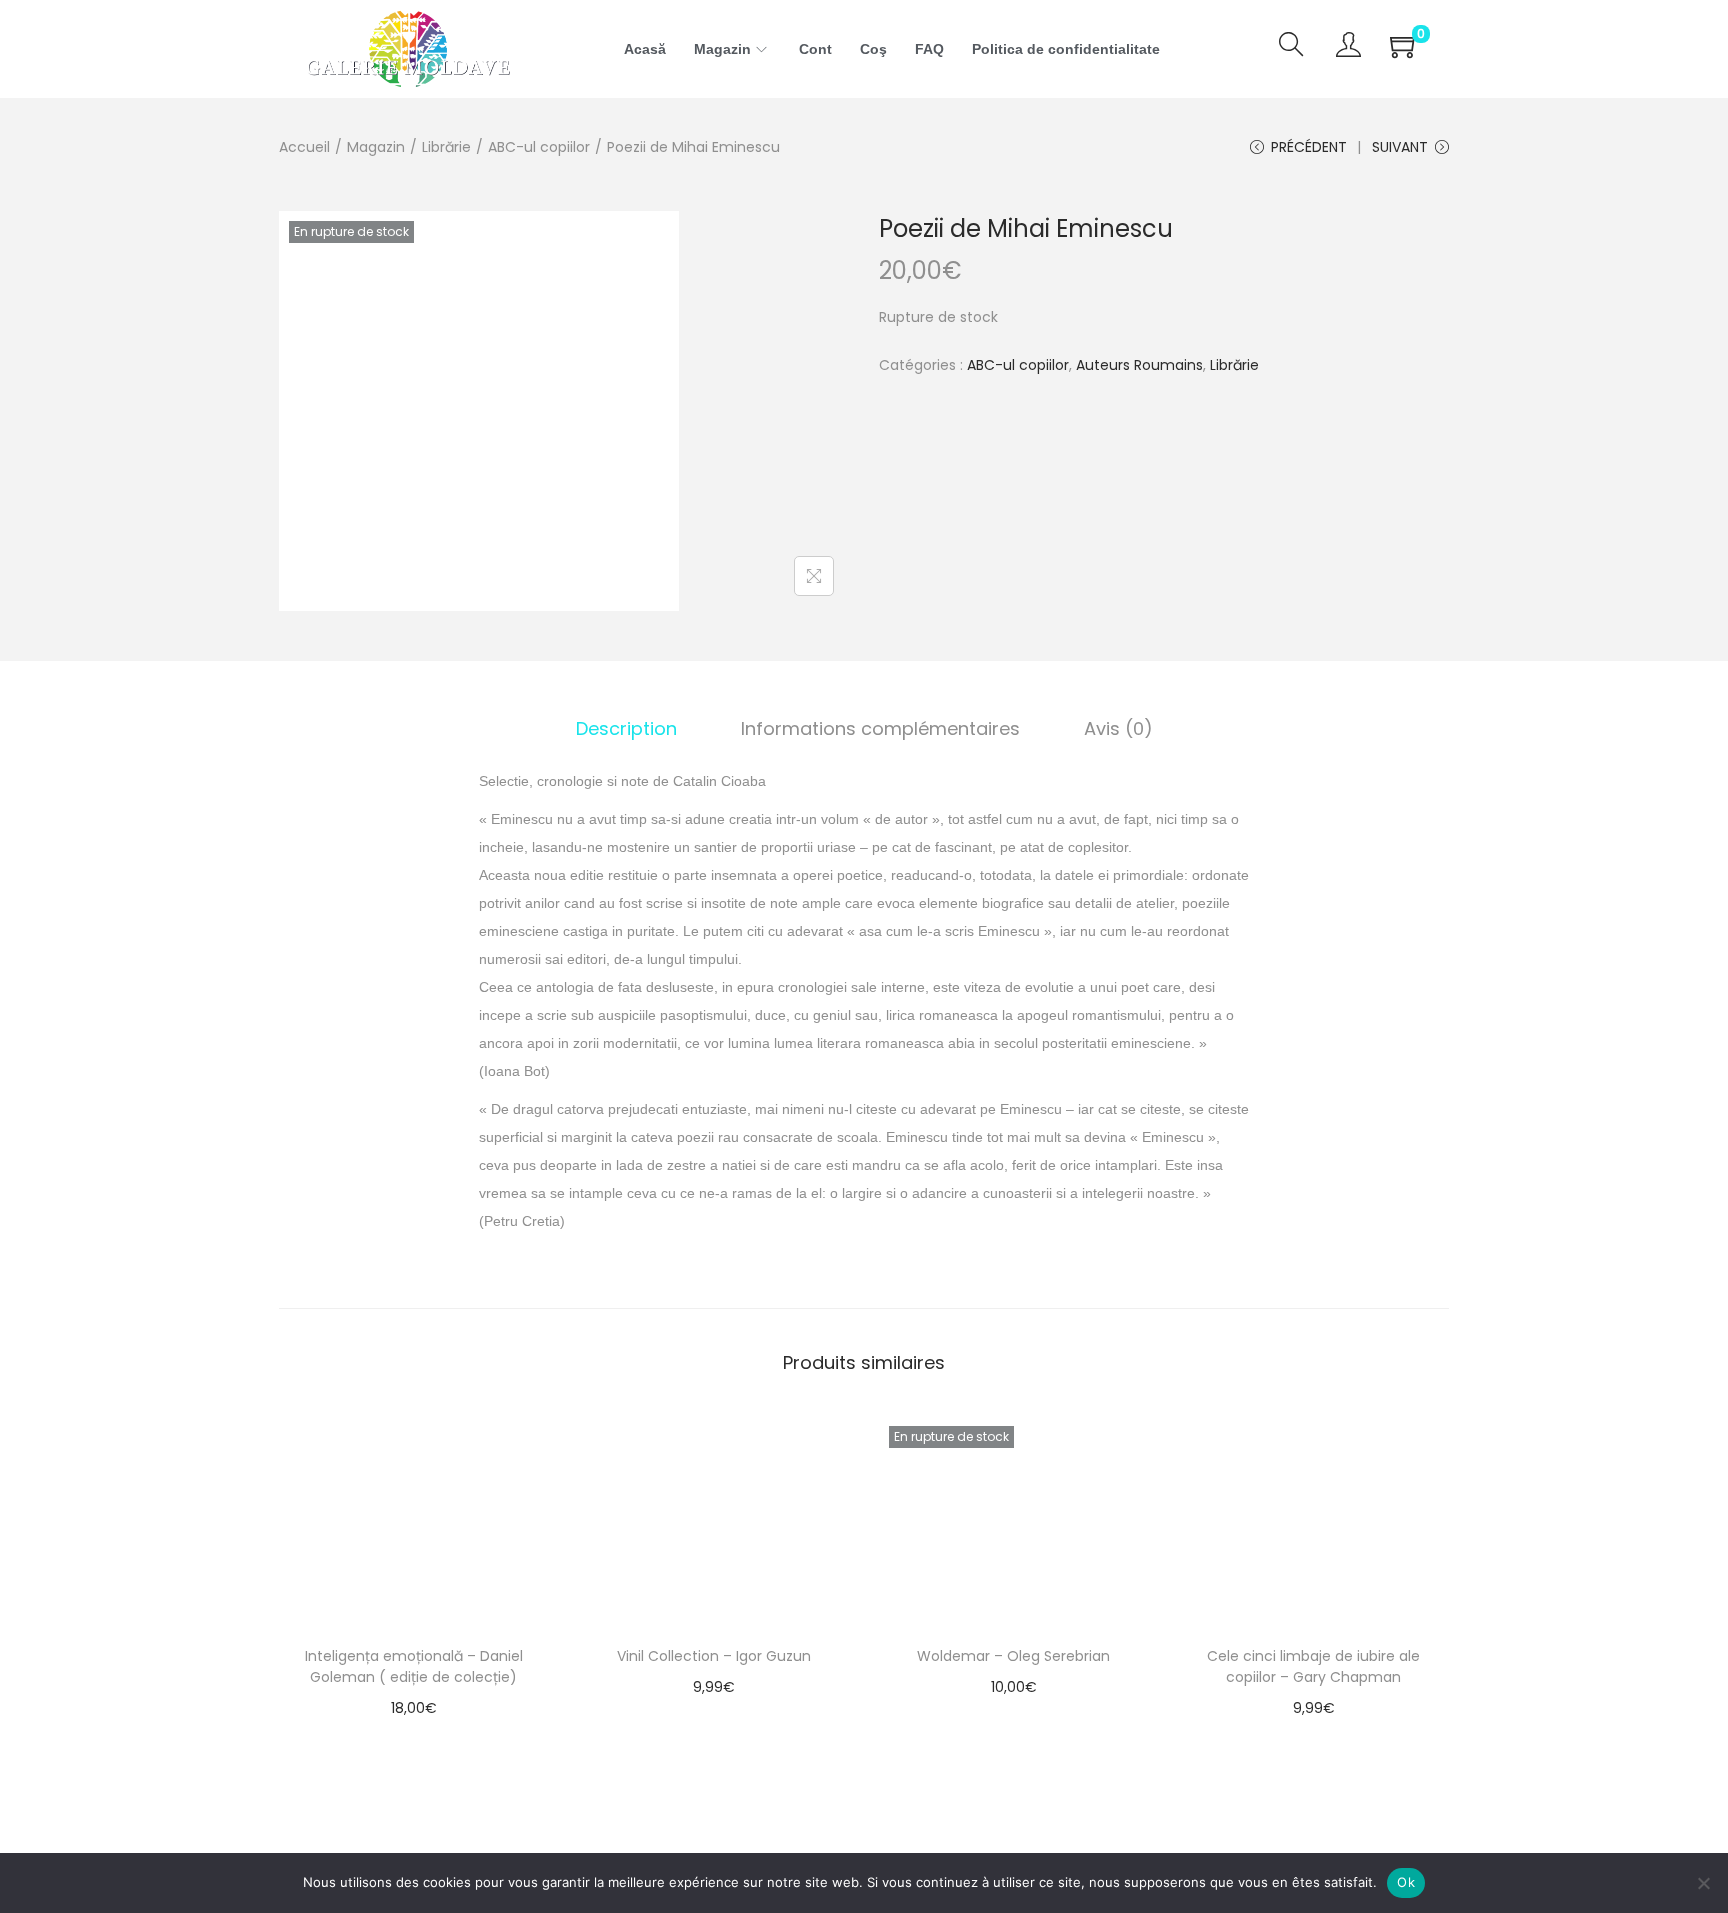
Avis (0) (1118, 728)
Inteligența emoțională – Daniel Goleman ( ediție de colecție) (414, 1666)
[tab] (626, 729)
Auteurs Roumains (1139, 365)
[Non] (1703, 1883)
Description (626, 728)
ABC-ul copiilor (539, 147)
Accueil (304, 147)
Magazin (376, 147)
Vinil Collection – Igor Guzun (714, 1656)
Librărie (446, 147)
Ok (1406, 1882)
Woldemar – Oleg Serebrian (1013, 1656)
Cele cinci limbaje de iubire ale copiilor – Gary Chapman (1313, 1666)
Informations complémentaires (880, 728)
